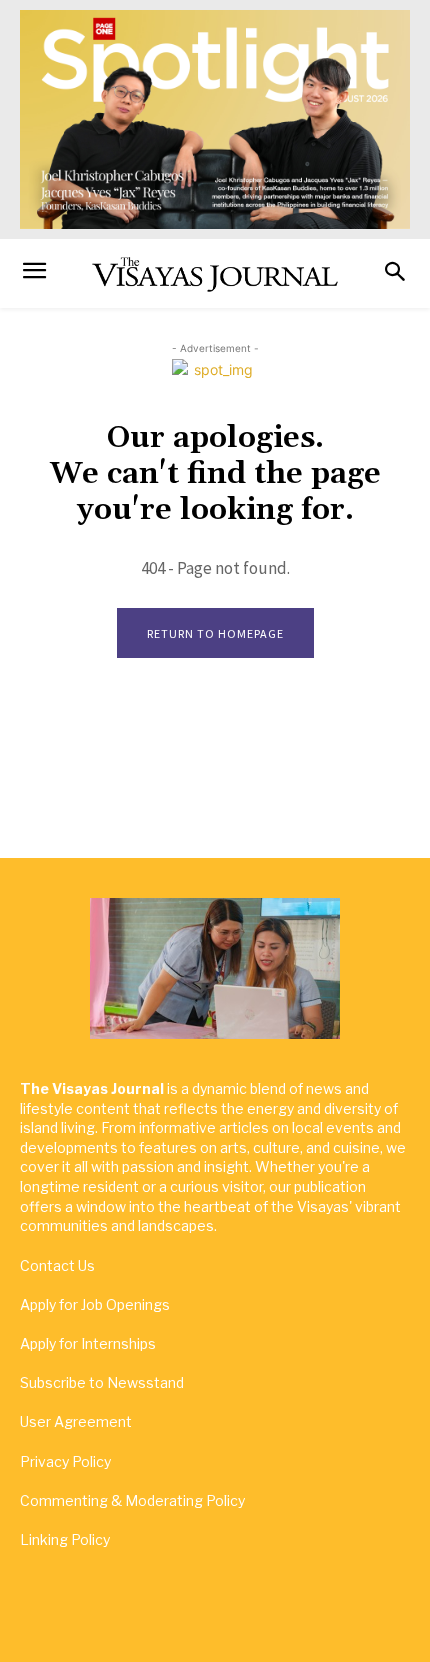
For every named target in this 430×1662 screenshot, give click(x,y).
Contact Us (57, 1265)
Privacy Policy (65, 1461)
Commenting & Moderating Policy (132, 1500)
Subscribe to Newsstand (102, 1382)
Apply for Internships (88, 1343)
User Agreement (76, 1421)
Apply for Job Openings (95, 1304)
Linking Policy (65, 1539)
